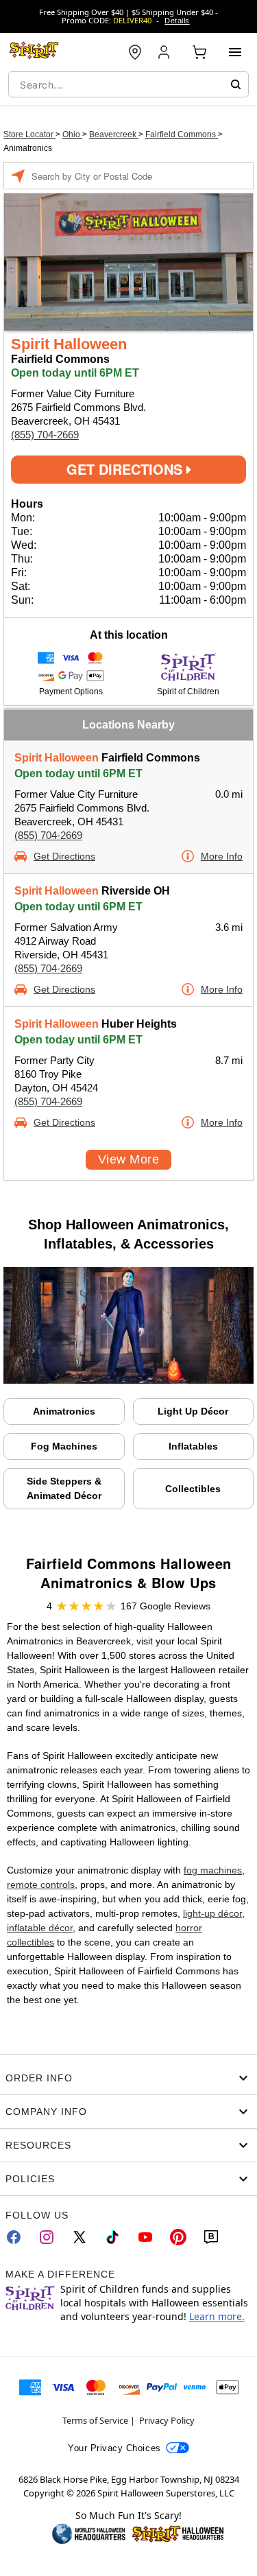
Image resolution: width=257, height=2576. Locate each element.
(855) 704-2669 (45, 435)
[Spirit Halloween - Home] (34, 52)
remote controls (41, 1884)
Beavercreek (114, 134)
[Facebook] (14, 2237)
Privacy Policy (167, 2420)
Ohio (72, 134)
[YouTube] (145, 2237)
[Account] (165, 52)
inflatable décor (40, 1928)
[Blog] (211, 2237)
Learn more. (217, 2316)
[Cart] (199, 52)
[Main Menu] (235, 52)
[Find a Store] (135, 52)
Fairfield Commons (182, 134)
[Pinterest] (178, 2237)
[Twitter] (79, 2237)
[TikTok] (112, 2237)
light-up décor (212, 1913)
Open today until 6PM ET (78, 773)
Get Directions (126, 469)
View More (128, 1159)
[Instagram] (47, 2237)
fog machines (213, 1870)
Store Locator (29, 134)
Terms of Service (95, 2420)
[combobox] (128, 84)
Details (177, 21)
